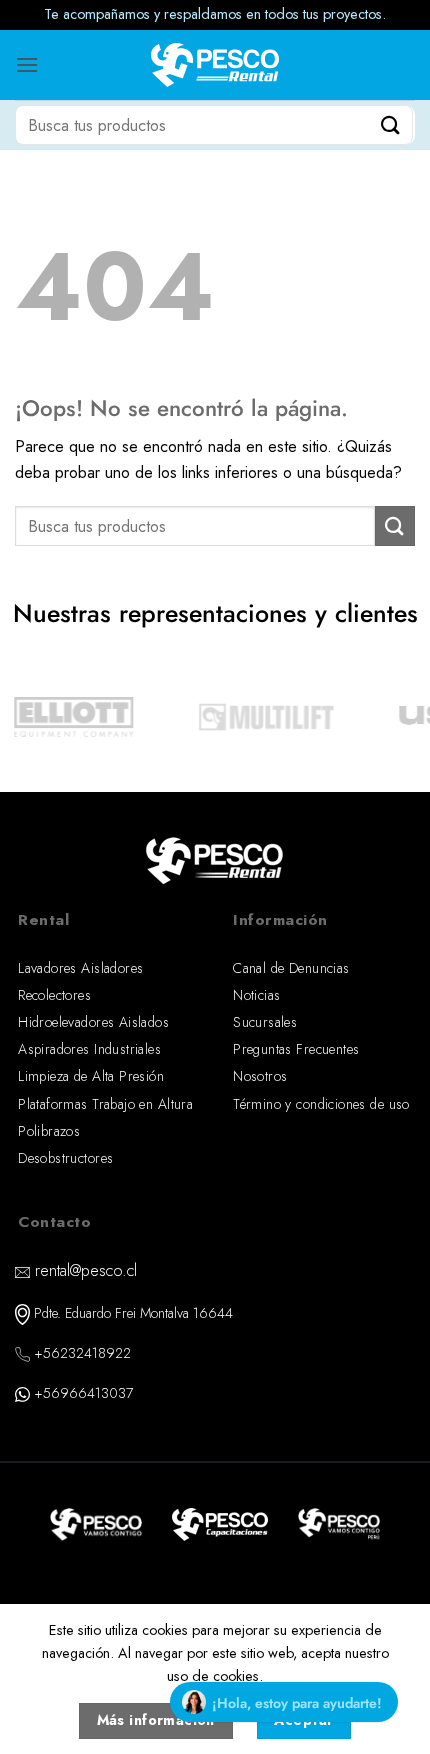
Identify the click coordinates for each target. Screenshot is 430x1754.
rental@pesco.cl (86, 1270)
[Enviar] (391, 124)
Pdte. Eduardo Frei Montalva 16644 (133, 1313)
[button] (27, 64)
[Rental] (215, 65)
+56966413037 (83, 1393)
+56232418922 (82, 1353)
